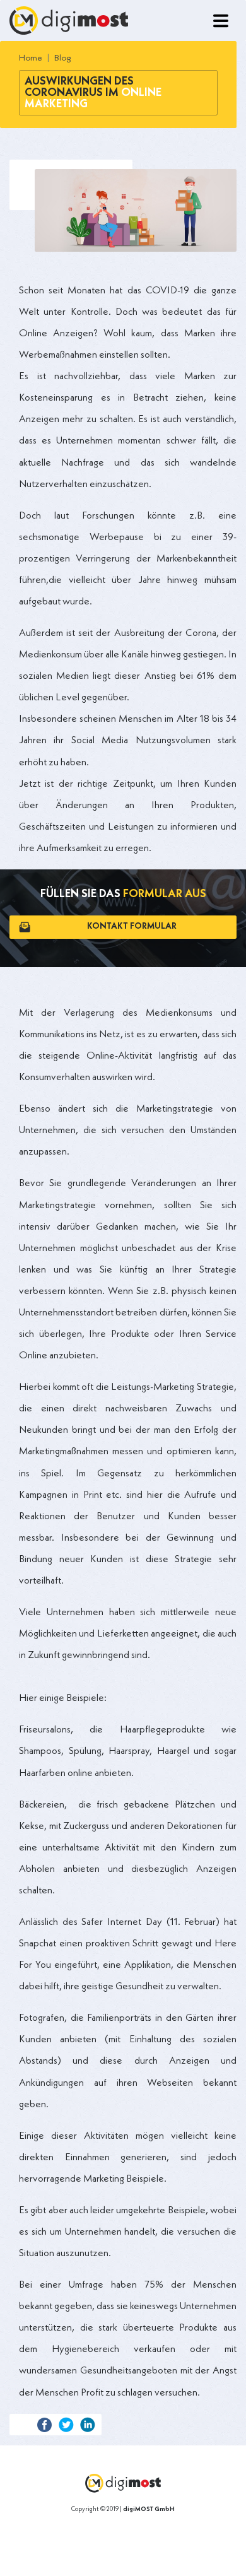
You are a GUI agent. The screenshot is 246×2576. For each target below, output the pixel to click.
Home (31, 58)
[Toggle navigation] (221, 21)
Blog (63, 58)
